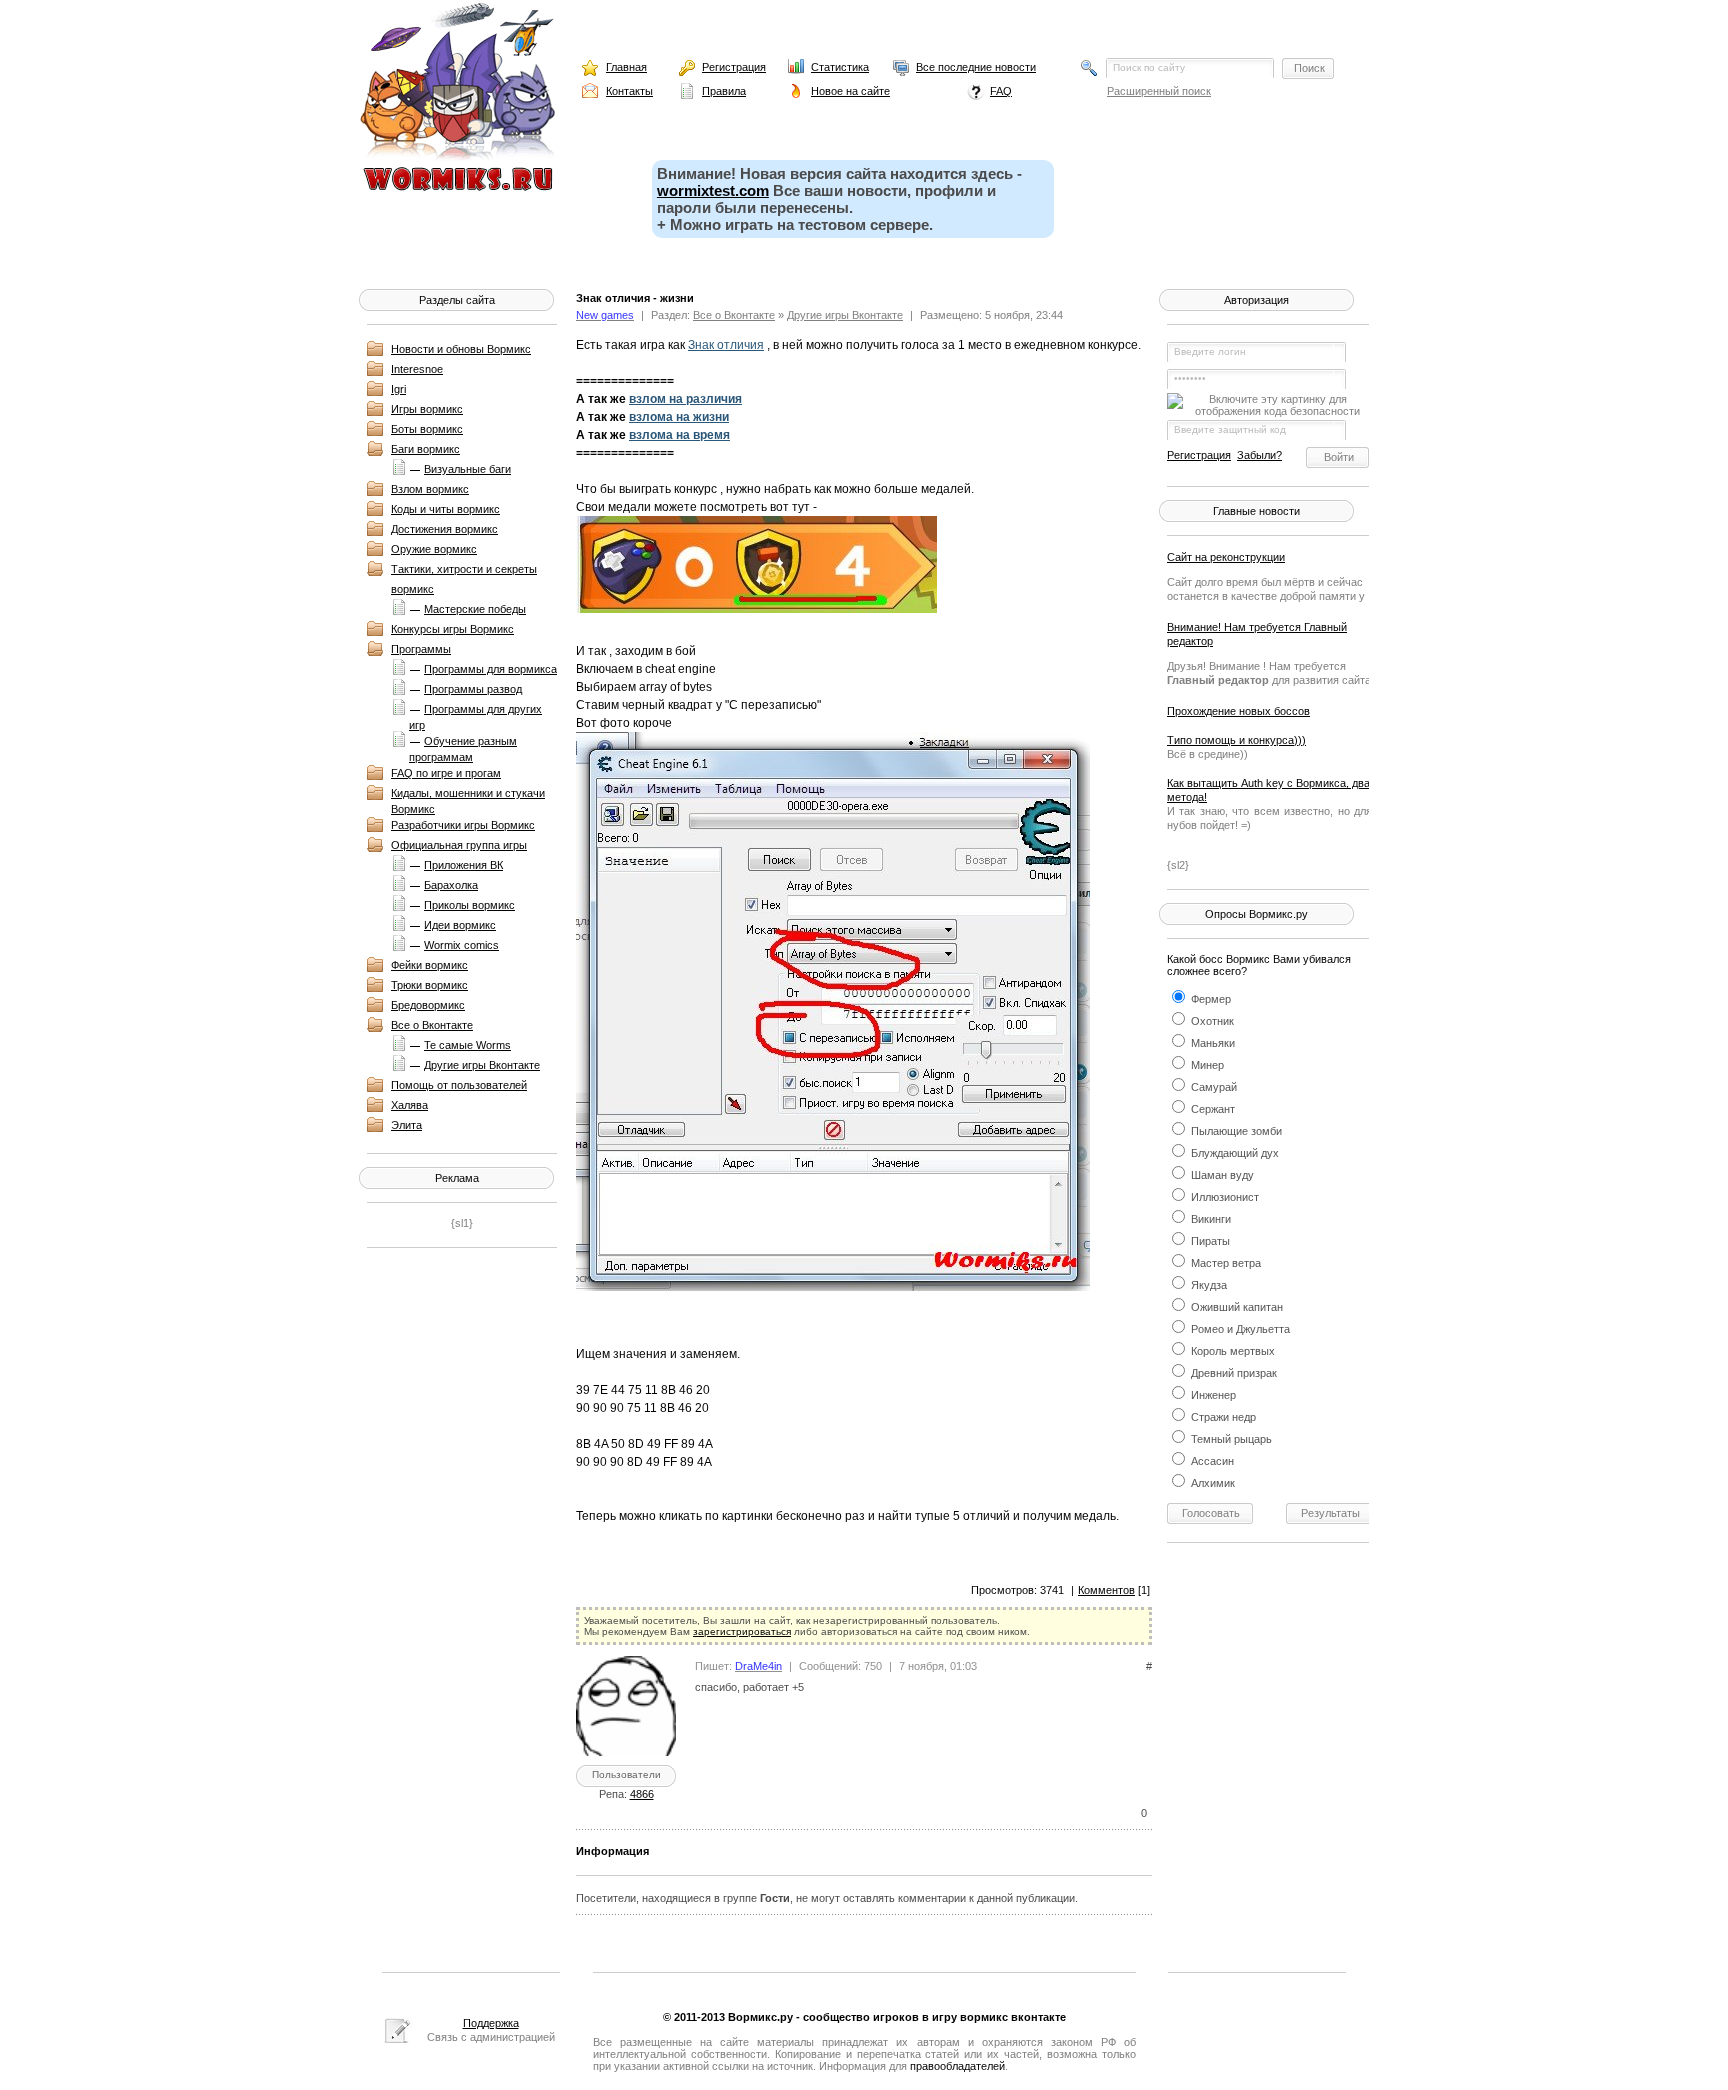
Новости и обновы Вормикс (461, 349)
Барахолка (451, 885)
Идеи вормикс (460, 925)
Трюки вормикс (429, 985)
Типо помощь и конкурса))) (1236, 740)
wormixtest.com (713, 190)
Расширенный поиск (1159, 91)
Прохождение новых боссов (1238, 711)
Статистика (840, 67)
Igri (398, 389)
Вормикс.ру (760, 2017)
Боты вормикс (427, 429)
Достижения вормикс (444, 529)
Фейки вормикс (429, 965)
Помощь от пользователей (459, 1085)
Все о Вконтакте (432, 1025)
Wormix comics (461, 945)
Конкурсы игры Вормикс (452, 629)
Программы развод (473, 689)
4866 (642, 1794)
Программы (421, 649)
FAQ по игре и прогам (446, 773)
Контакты (629, 91)
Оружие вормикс (434, 549)
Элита (406, 1125)
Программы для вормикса (490, 669)
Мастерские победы (475, 609)
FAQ (1001, 91)
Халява (409, 1105)
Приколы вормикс (469, 905)
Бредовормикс (428, 1005)
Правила (724, 91)
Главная (626, 67)
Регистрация (734, 67)
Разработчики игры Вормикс (463, 825)
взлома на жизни (679, 417)
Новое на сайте (850, 91)
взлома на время (679, 435)
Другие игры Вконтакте (482, 1065)
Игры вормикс (427, 409)
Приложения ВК (463, 865)
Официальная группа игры (459, 845)
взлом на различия (685, 399)
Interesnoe (417, 369)
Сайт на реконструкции (1226, 557)
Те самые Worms (467, 1045)
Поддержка (491, 2023)
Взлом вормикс (430, 489)
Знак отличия (726, 345)
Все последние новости (976, 67)
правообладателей (957, 2066)
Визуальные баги (467, 469)
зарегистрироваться (742, 1631)
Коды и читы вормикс (445, 509)
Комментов (1106, 1590)
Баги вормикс (425, 449)
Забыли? (1259, 455)
